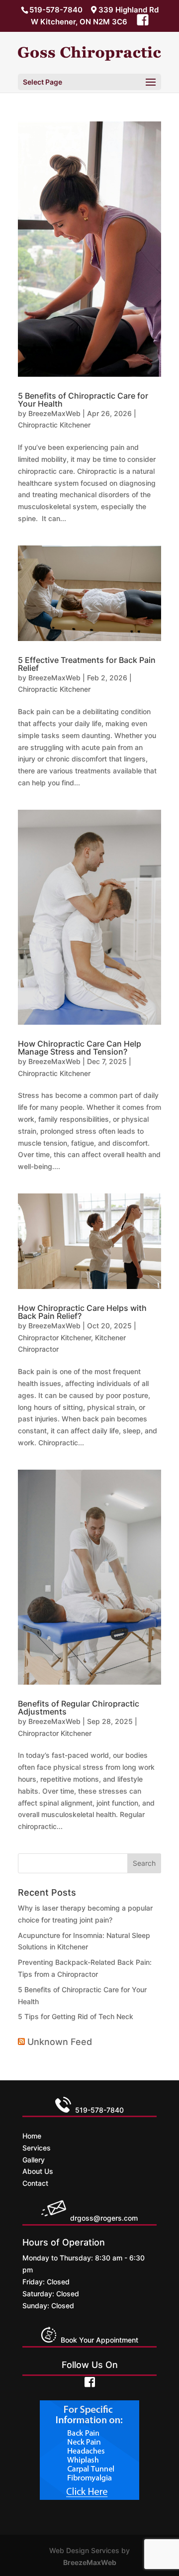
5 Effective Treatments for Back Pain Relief (87, 664)
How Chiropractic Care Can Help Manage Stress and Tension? (80, 1048)
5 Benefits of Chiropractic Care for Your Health (83, 400)
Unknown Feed (60, 2042)
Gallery (34, 2160)
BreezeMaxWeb (54, 413)
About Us (38, 2171)
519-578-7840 (56, 10)
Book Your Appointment (97, 2340)
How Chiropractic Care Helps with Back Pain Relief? (82, 1312)
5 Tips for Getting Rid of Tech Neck (76, 2016)
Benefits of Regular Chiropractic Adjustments (79, 1708)
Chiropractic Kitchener (54, 425)
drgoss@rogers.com (104, 2218)
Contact (35, 2183)
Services (37, 2148)
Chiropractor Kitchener (54, 1338)
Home (32, 2136)
